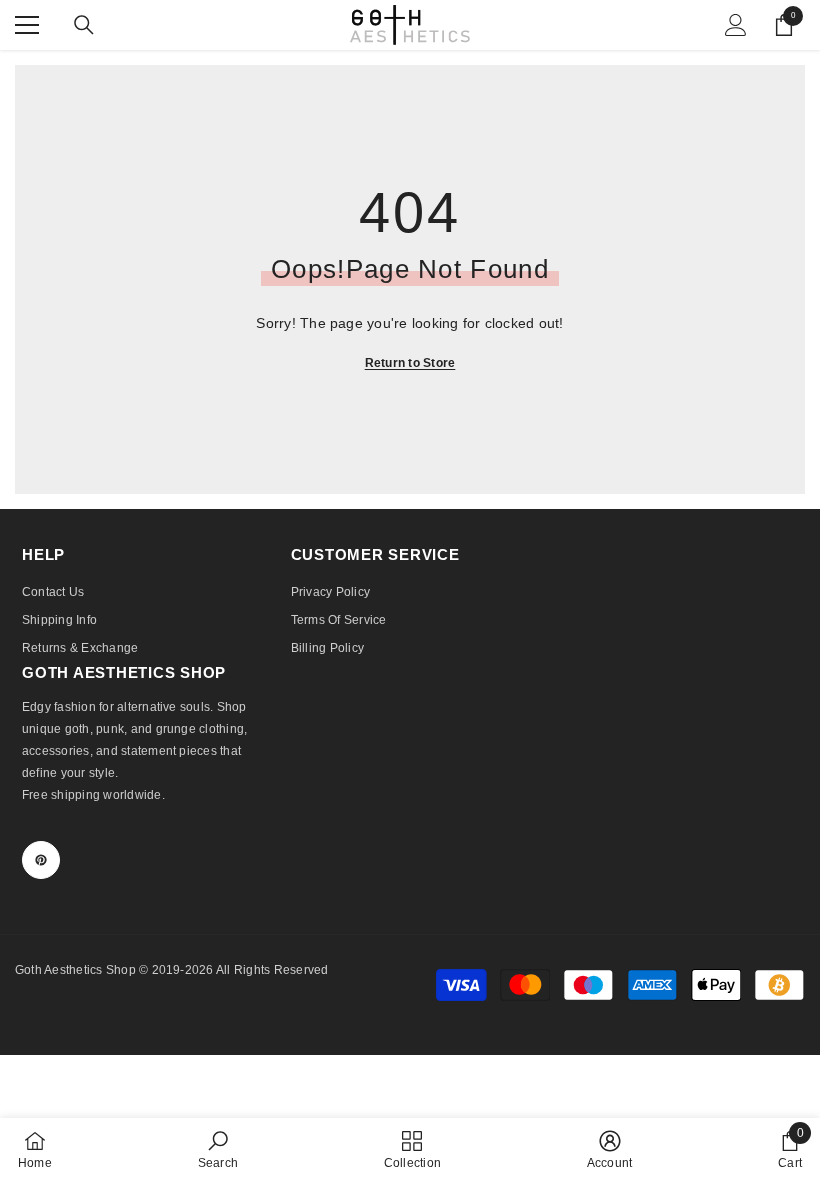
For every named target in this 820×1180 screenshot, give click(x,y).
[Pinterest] (41, 860)
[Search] (84, 25)
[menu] (27, 25)
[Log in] (736, 25)
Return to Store (410, 363)
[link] (218, 1149)
